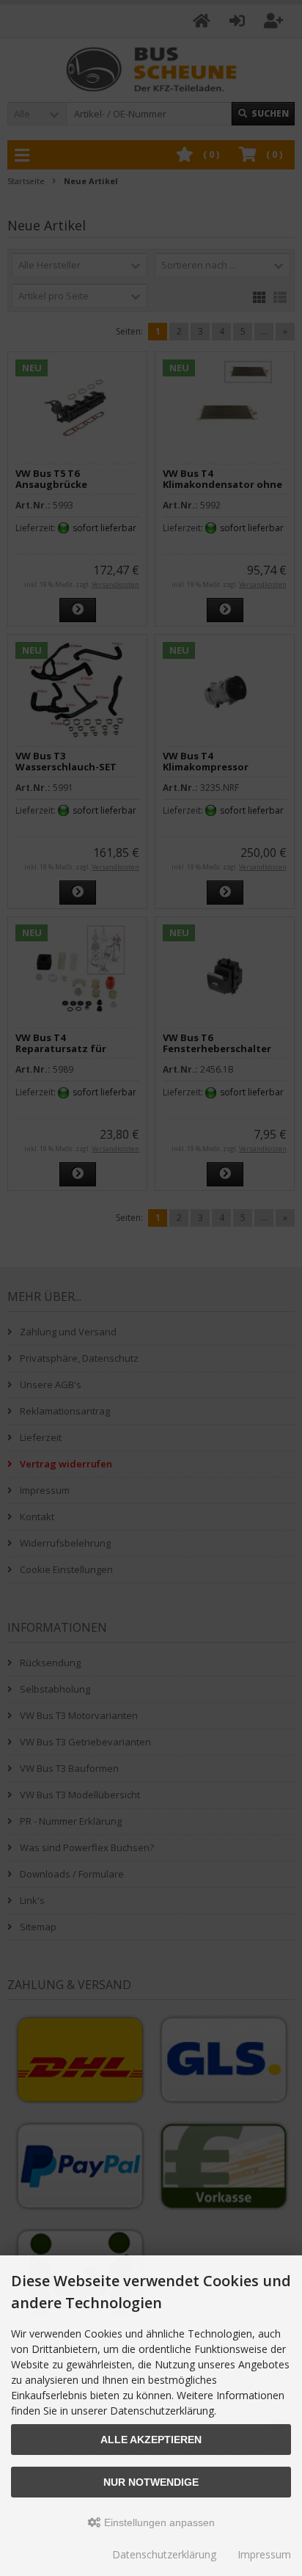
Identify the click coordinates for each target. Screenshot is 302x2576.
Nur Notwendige (151, 2482)
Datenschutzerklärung (164, 2554)
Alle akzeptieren (151, 2440)
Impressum (264, 2554)
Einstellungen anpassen (158, 2522)
